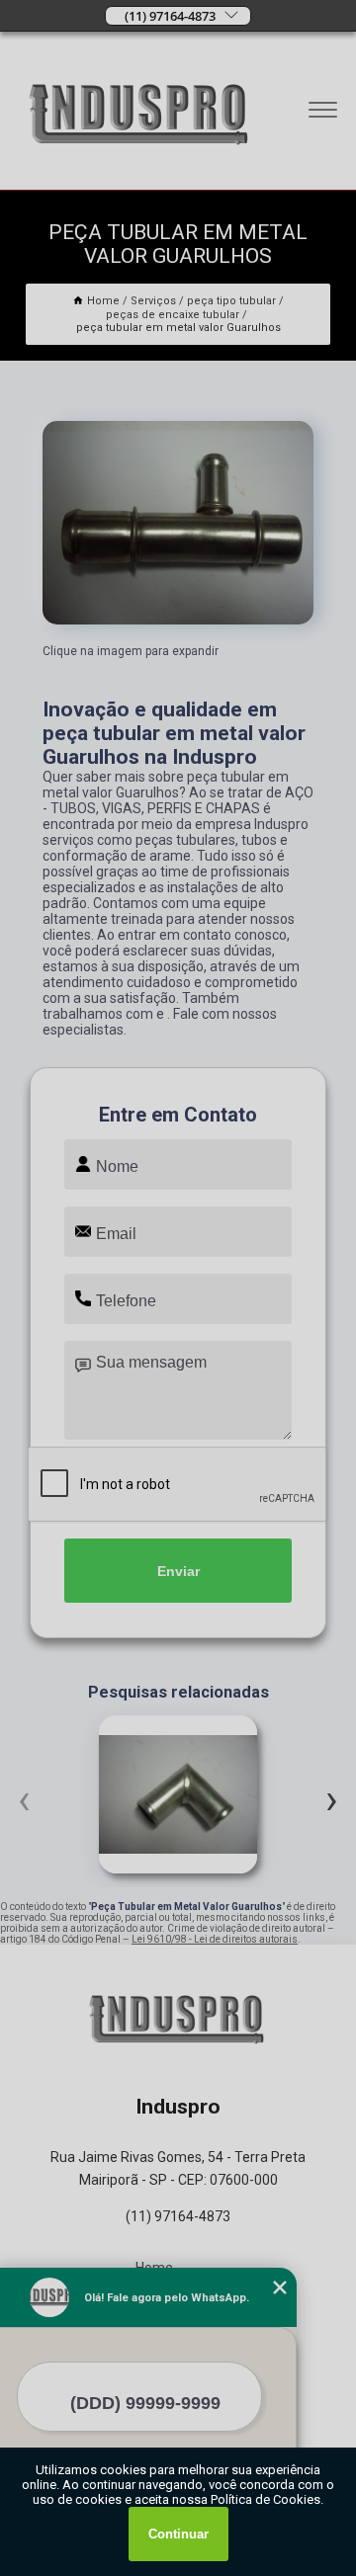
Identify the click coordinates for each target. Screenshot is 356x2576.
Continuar (178, 2534)
